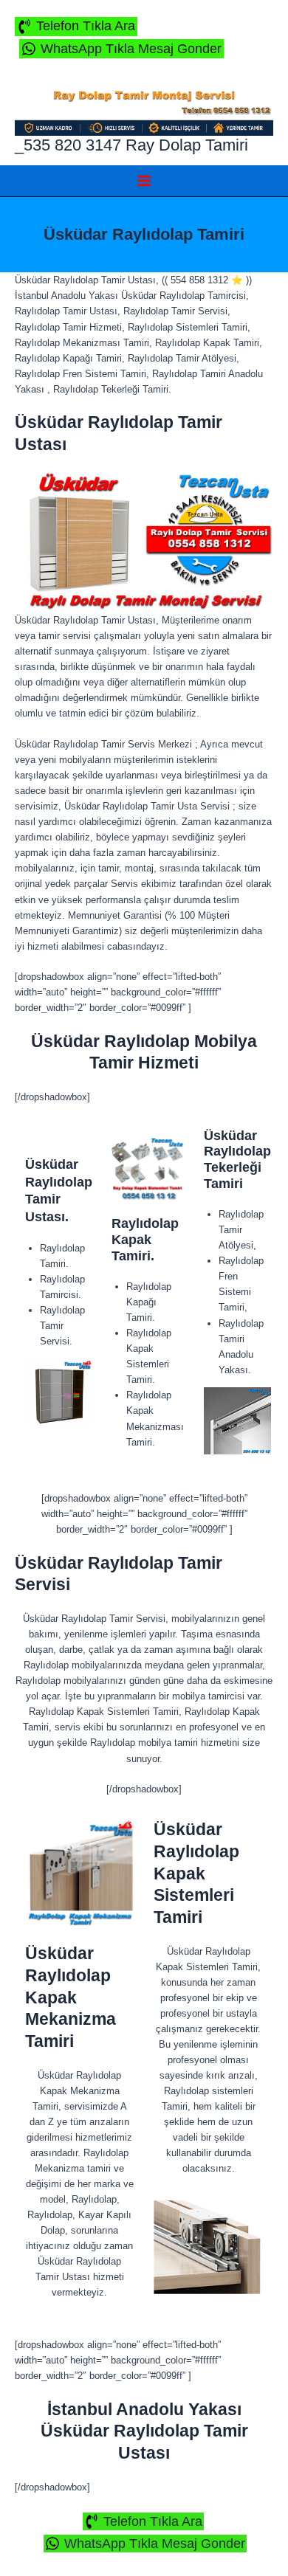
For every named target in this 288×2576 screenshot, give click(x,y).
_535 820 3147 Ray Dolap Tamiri (131, 145)
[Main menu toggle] (144, 180)
